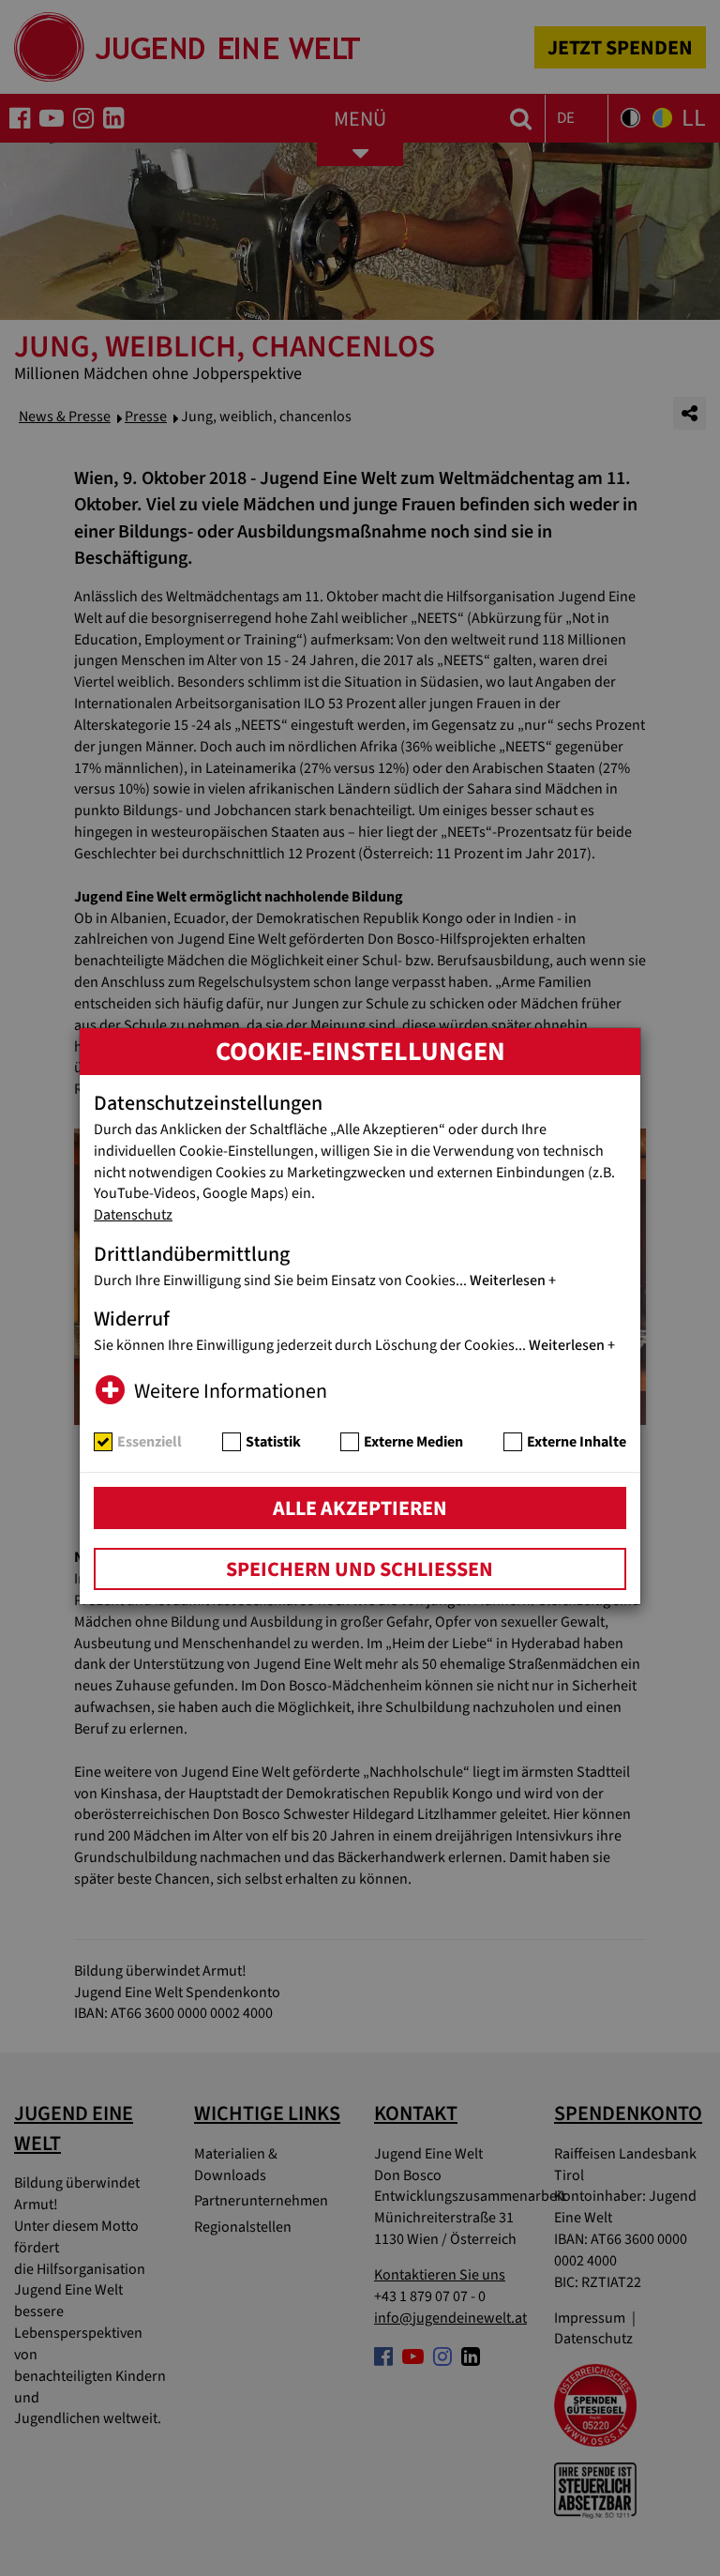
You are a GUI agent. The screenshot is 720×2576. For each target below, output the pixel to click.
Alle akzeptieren (360, 1508)
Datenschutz (133, 1215)
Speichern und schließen (360, 1569)
